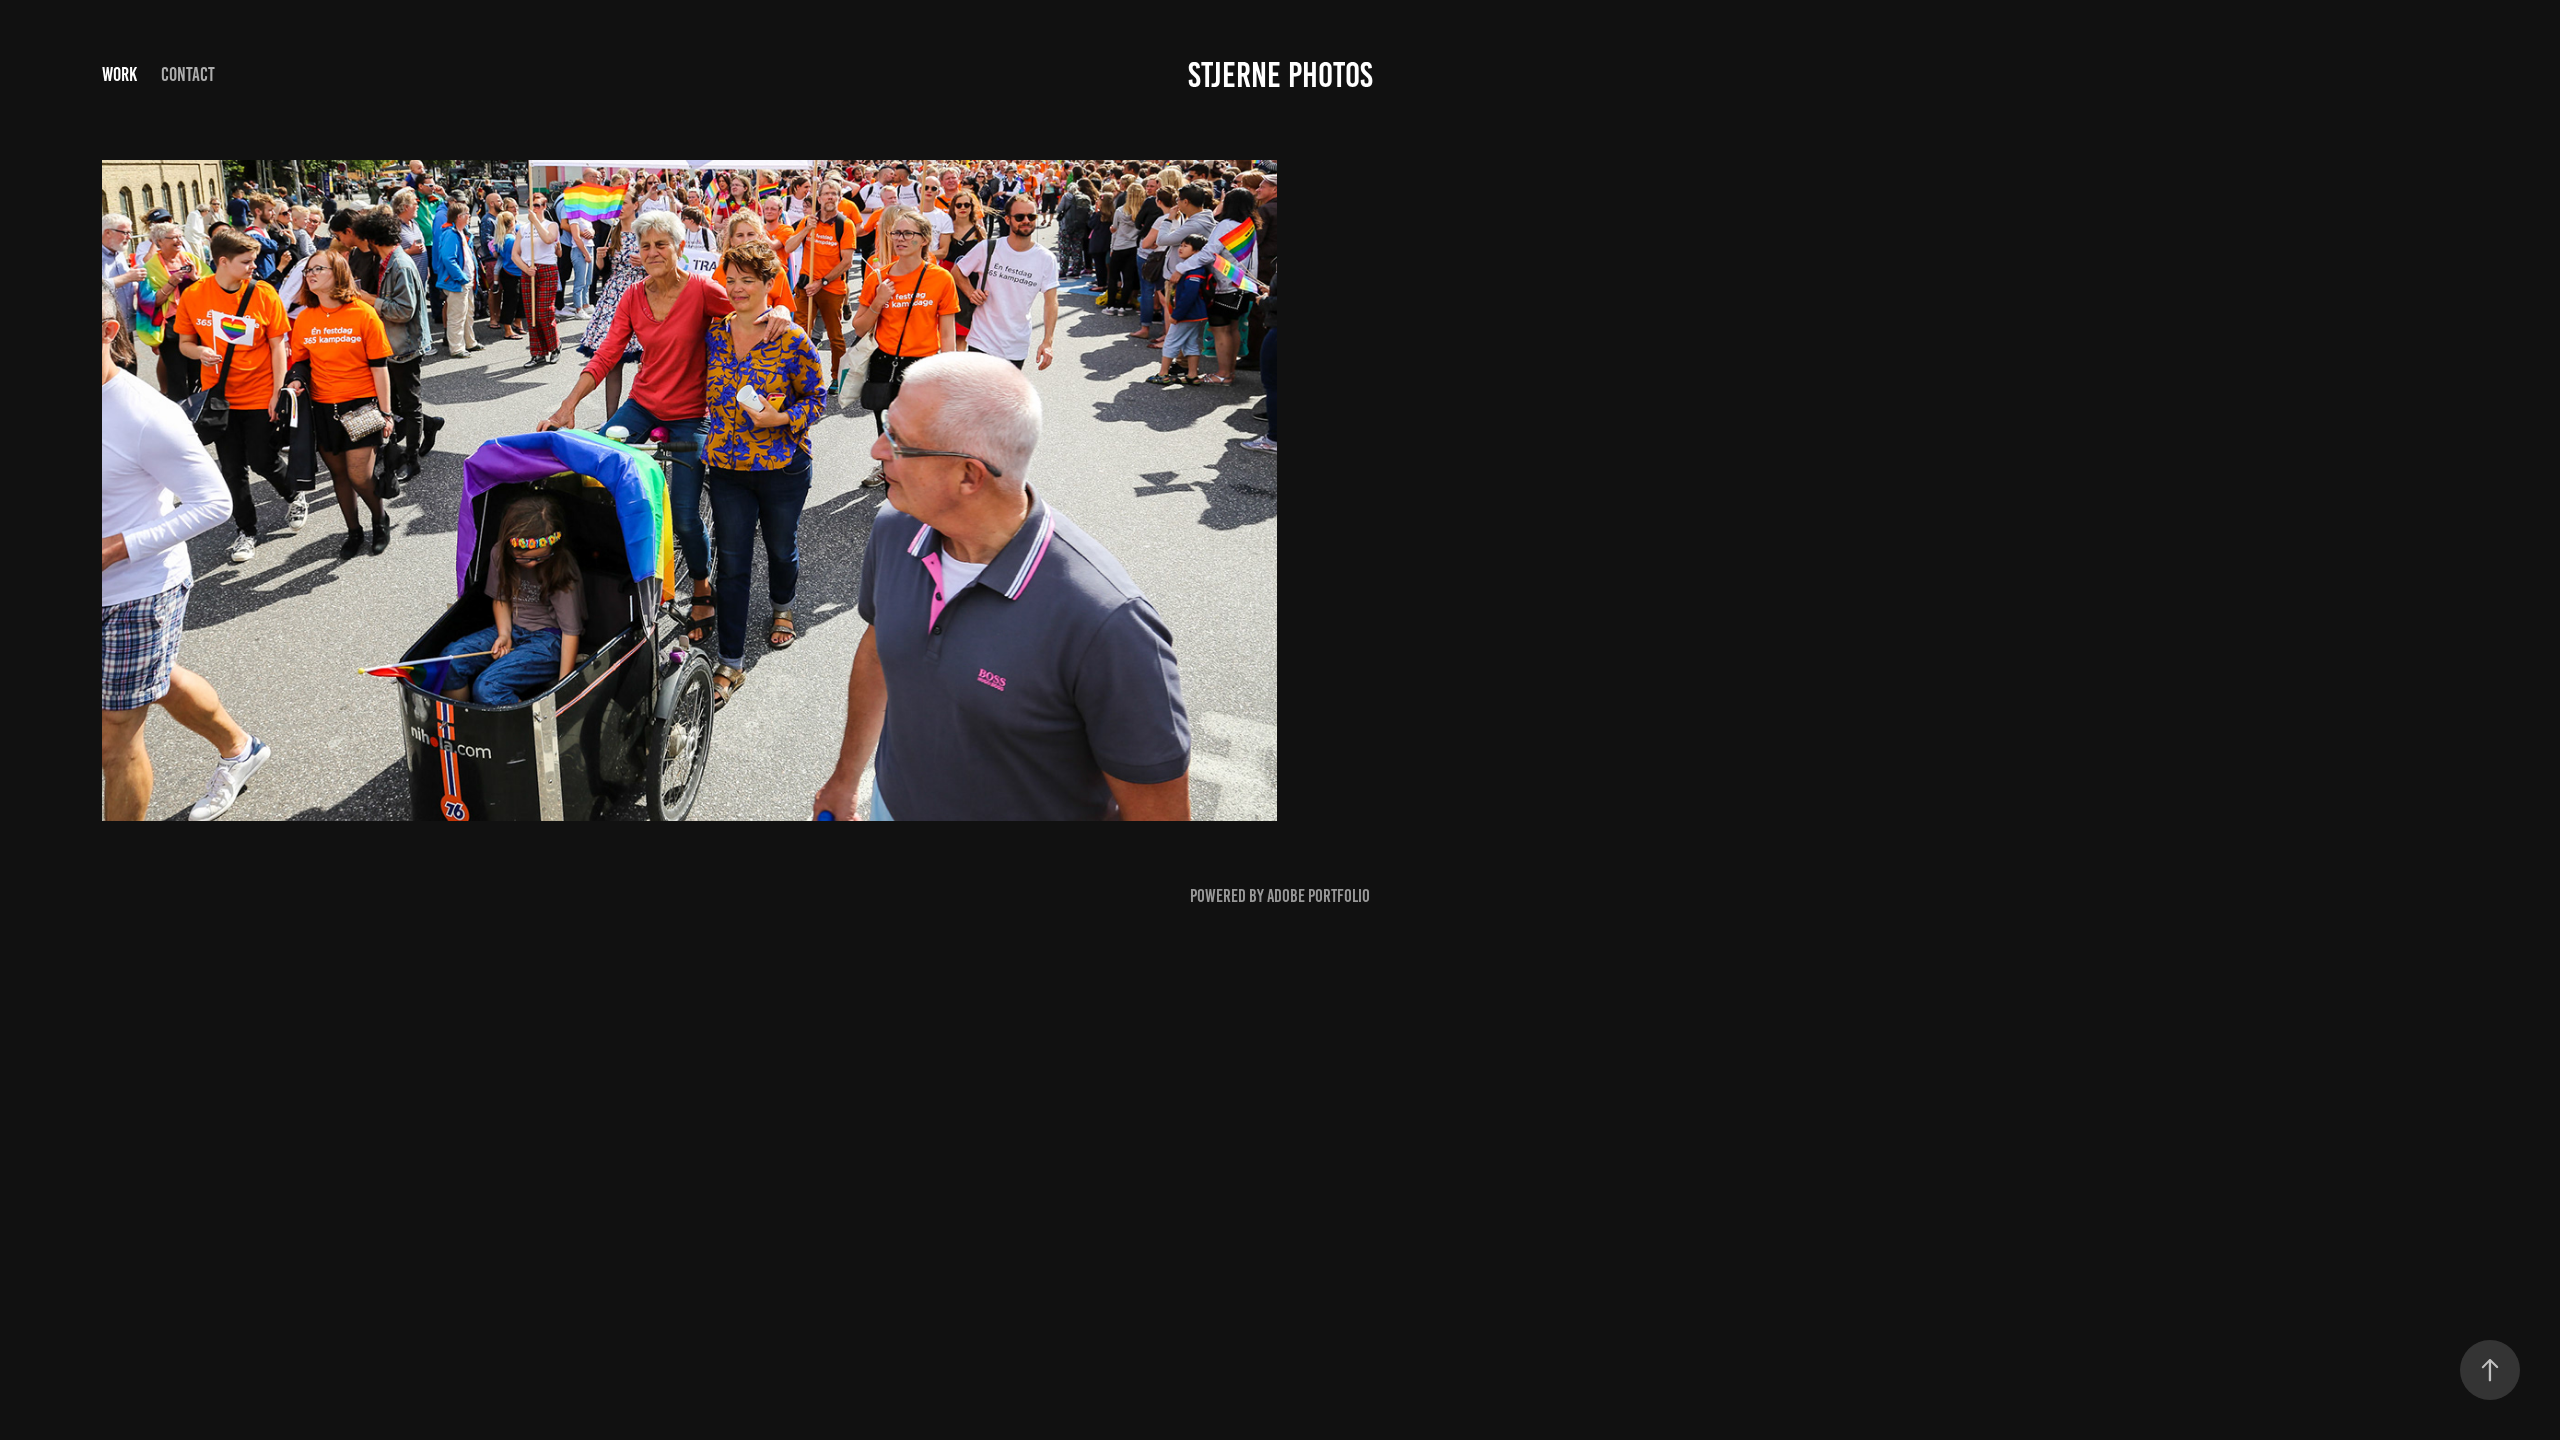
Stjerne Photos (1280, 75)
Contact (188, 74)
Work (119, 74)
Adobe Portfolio (1318, 896)
